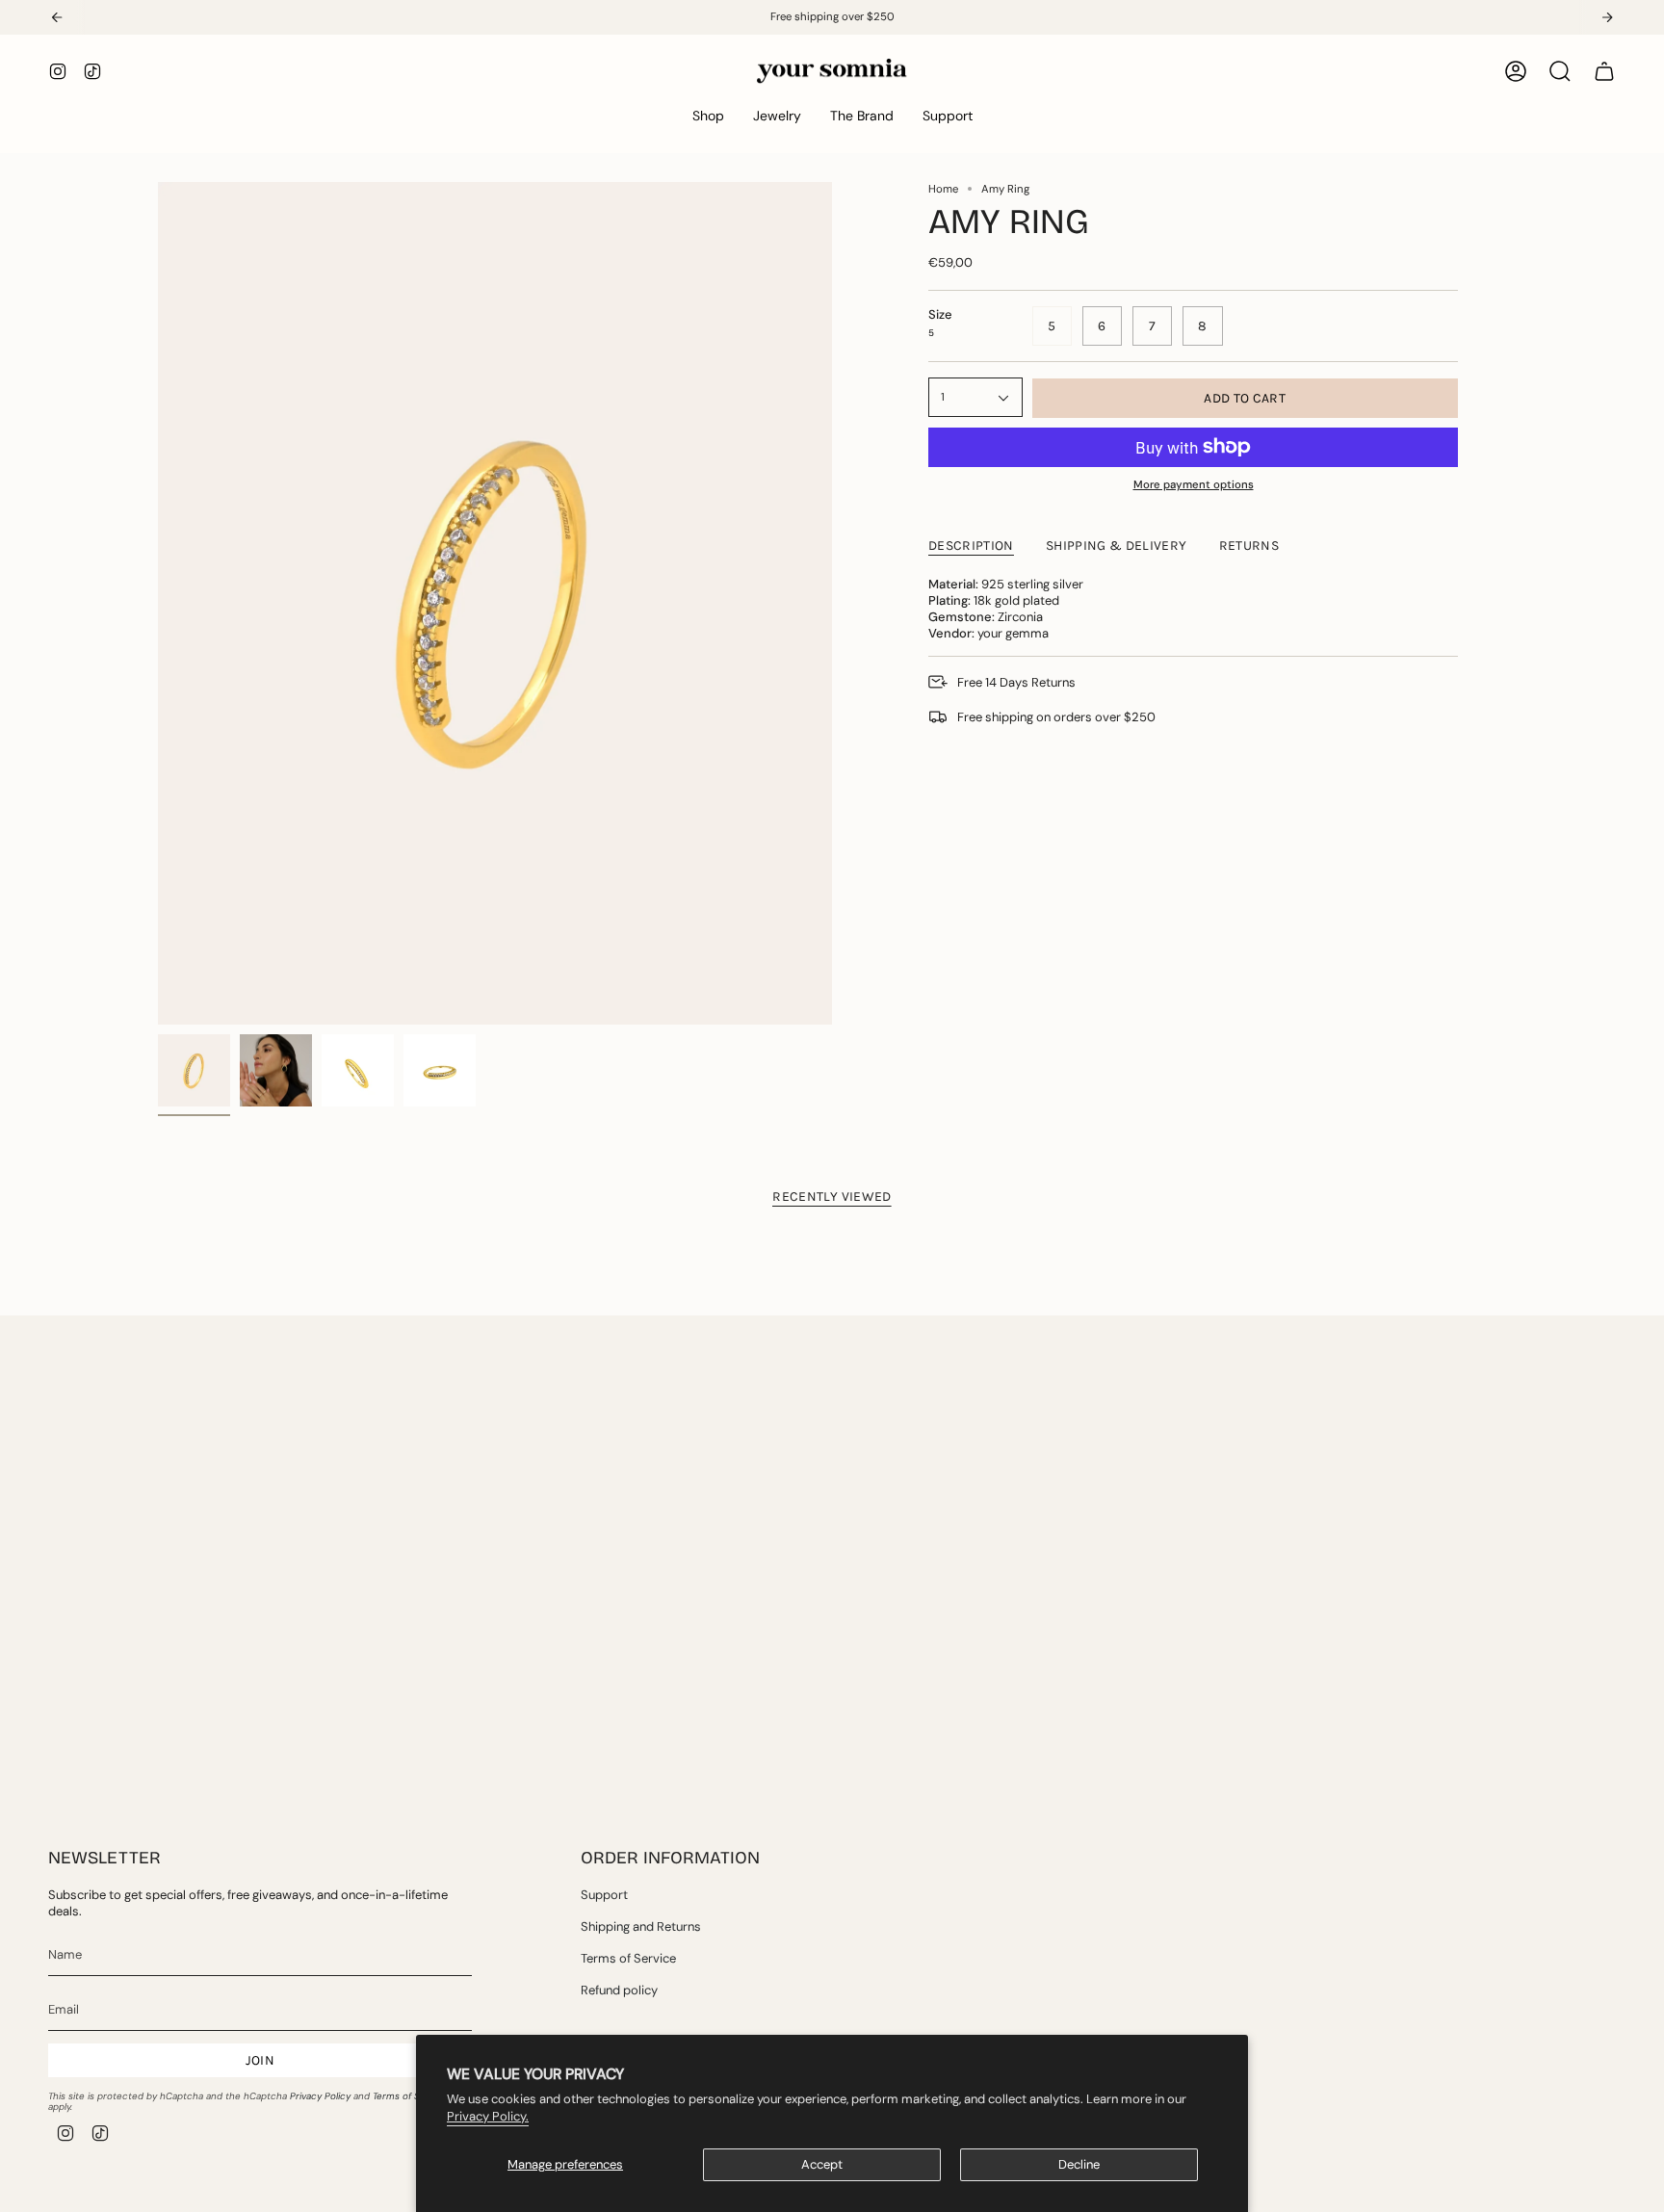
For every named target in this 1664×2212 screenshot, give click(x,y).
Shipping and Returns (641, 1926)
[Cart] (1604, 71)
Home (943, 189)
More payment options (1194, 485)
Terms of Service (410, 2096)
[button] (708, 116)
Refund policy (619, 1990)
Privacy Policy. (488, 2116)
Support (604, 1895)
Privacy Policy (320, 2096)
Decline (1079, 2164)
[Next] (1607, 17)
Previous (158, 604)
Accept (822, 2164)
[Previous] (57, 17)
